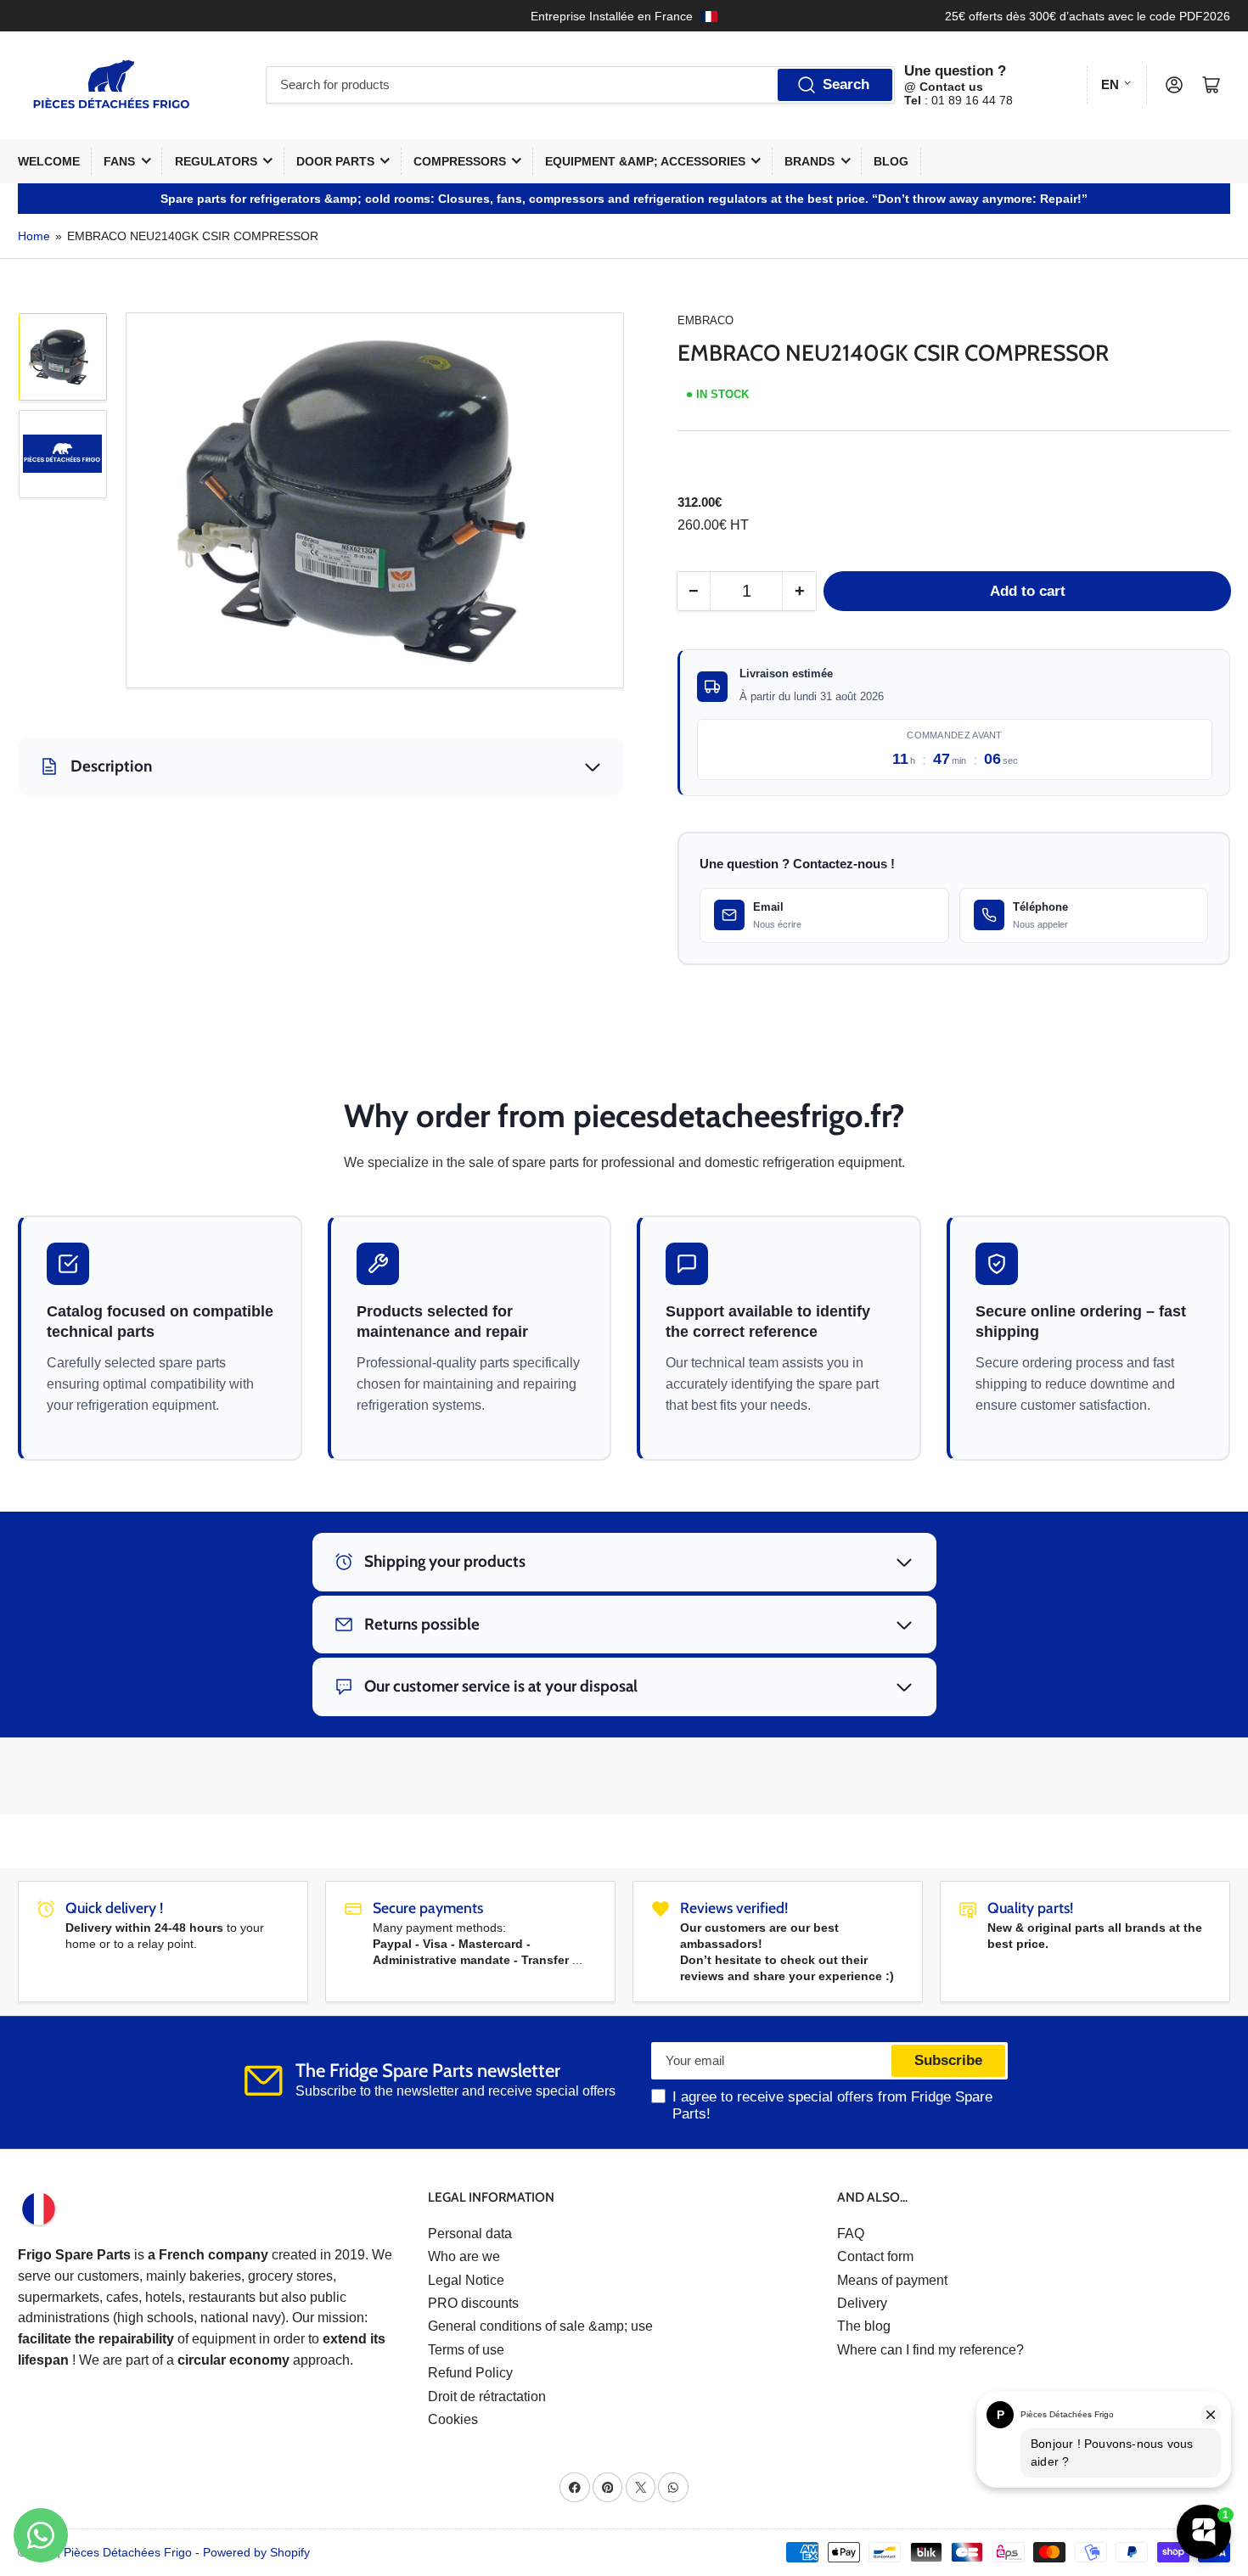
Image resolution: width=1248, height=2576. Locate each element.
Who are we (464, 2256)
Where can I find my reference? (930, 2350)
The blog (864, 2326)
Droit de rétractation (487, 2396)
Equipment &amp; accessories (645, 161)
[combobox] (580, 85)
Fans (119, 161)
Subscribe (948, 2060)
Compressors (460, 161)
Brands (810, 161)
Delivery (862, 2303)
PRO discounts (473, 2303)
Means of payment (892, 2280)
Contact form (875, 2256)
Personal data (470, 2234)
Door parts (335, 161)
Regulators (216, 161)
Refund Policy (470, 2373)
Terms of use (466, 2350)
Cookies (453, 2419)
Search (846, 84)
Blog (891, 161)
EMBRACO (706, 320)
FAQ (851, 2234)
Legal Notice (466, 2280)
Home (34, 236)
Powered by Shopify (256, 2552)
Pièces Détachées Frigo (128, 2552)
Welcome (49, 161)
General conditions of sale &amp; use (540, 2326)
